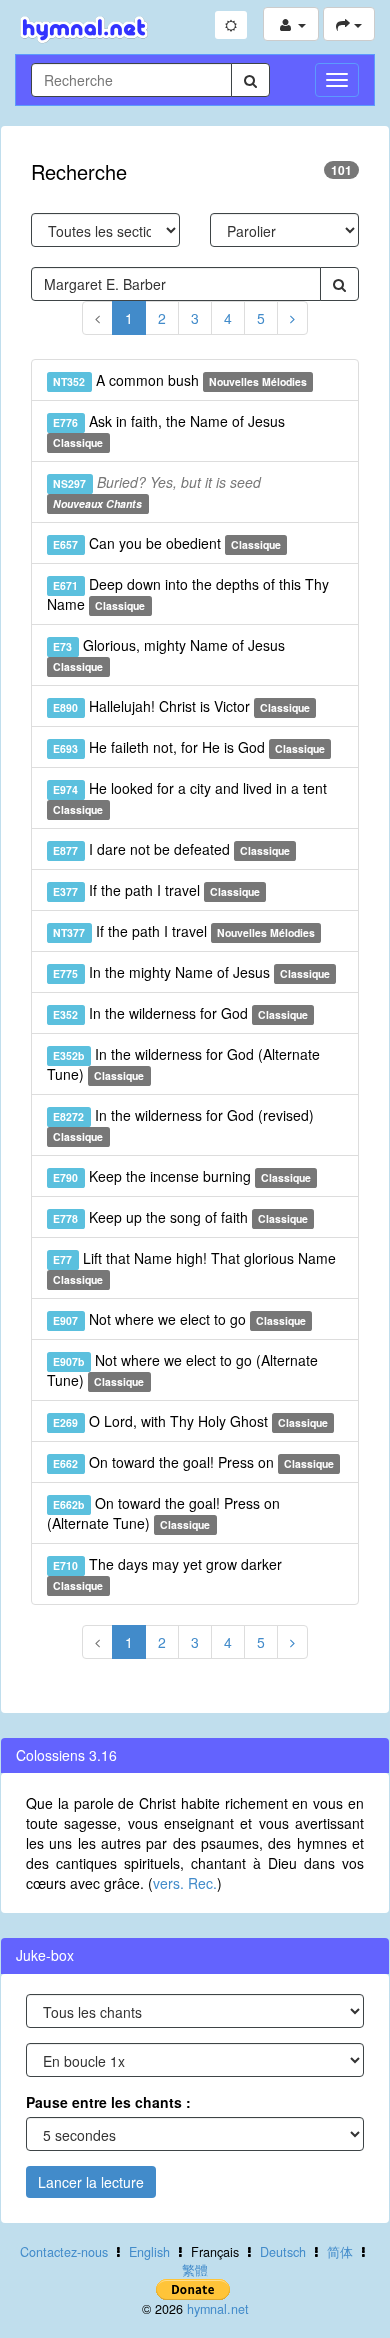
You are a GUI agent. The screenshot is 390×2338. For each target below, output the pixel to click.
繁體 (195, 2270)
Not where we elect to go (179, 1319)
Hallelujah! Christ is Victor (181, 706)
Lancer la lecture (91, 2182)
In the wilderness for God (180, 1013)
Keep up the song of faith (180, 1217)
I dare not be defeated (171, 849)
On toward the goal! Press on (193, 1462)
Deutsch (283, 2252)
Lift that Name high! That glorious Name (194, 1267)
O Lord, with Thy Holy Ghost (190, 1421)
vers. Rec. (185, 1883)
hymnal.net (218, 2309)
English (149, 2252)
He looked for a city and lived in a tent (189, 797)
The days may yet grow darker (167, 1573)
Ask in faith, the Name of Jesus (168, 430)
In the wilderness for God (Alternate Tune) (183, 1064)
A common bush (180, 380)
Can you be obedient (167, 543)
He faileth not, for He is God (189, 747)
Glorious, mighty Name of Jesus (168, 654)
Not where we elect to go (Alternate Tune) (182, 1370)
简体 (340, 2252)
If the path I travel (156, 890)
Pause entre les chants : (108, 2102)
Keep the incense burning (182, 1176)
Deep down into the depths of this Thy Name (188, 594)
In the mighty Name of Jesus (191, 972)
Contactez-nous (64, 2252)
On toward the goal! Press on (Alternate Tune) (163, 1513)
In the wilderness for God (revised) (183, 1124)
